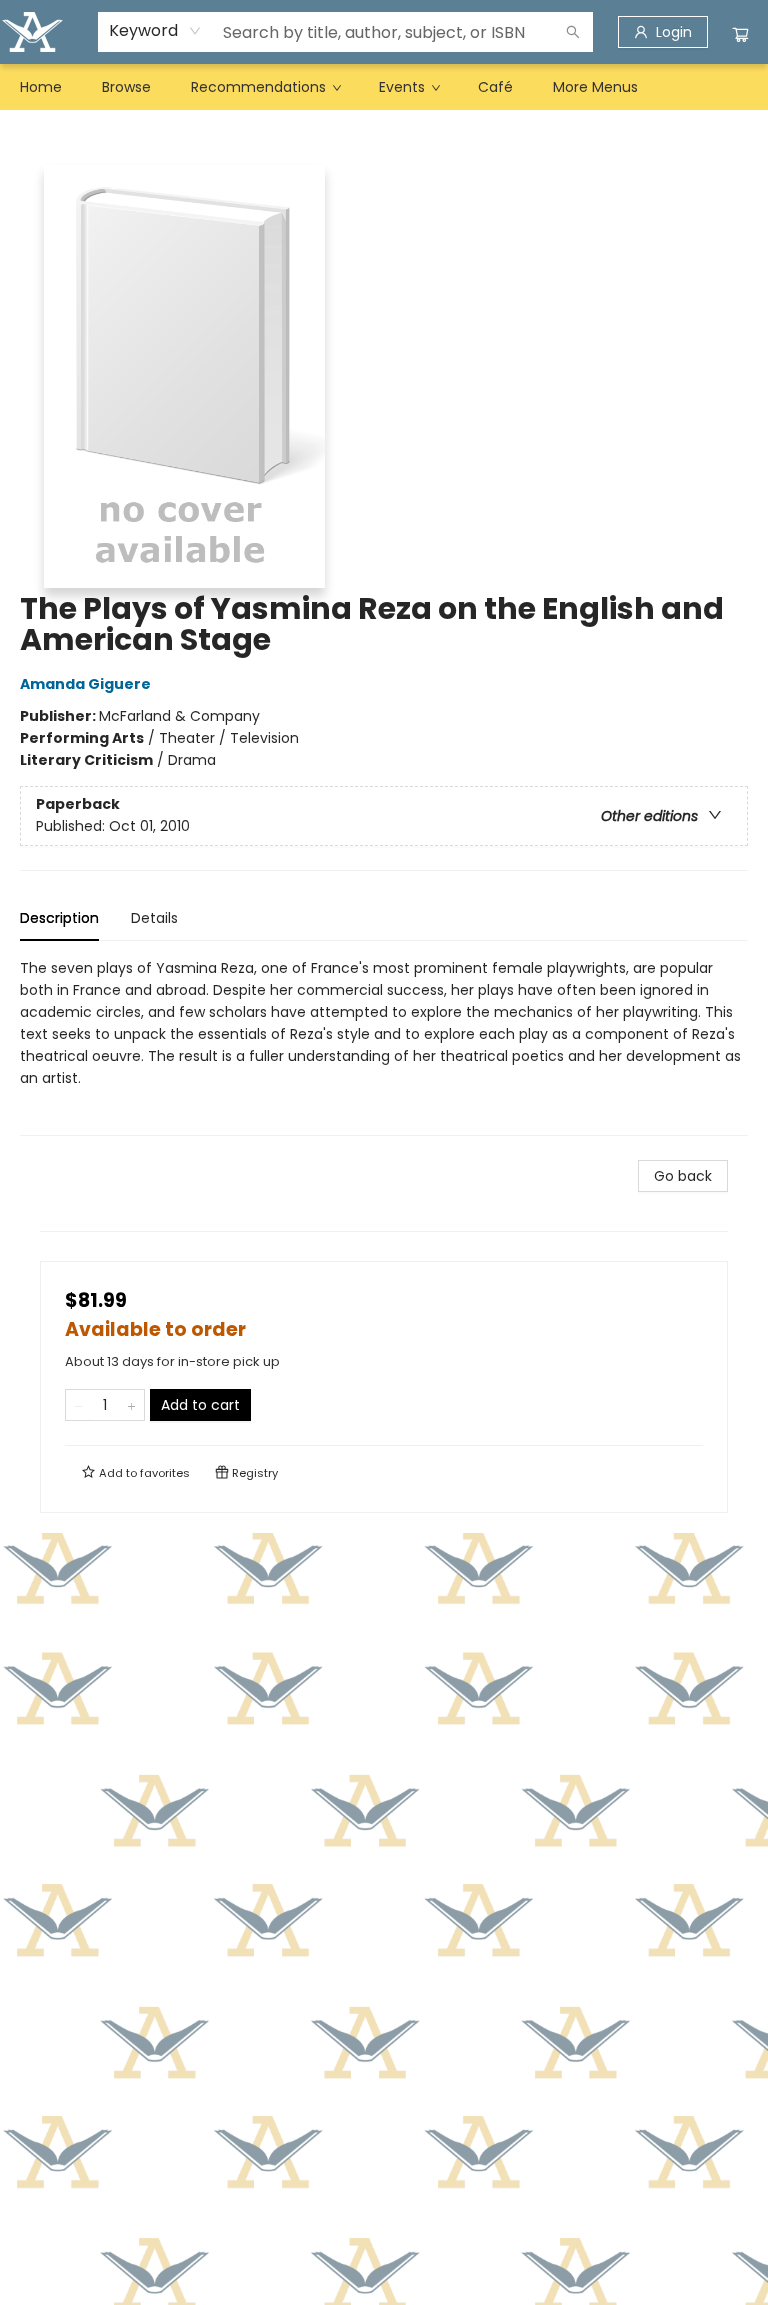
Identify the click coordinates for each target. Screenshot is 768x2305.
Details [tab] (154, 918)
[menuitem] (41, 87)
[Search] (573, 32)
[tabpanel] (384, 1046)
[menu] (384, 87)
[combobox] (155, 31)
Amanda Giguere (85, 684)
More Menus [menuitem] (595, 87)
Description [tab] (59, 918)
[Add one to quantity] (131, 1405)
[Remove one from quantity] (78, 1405)
